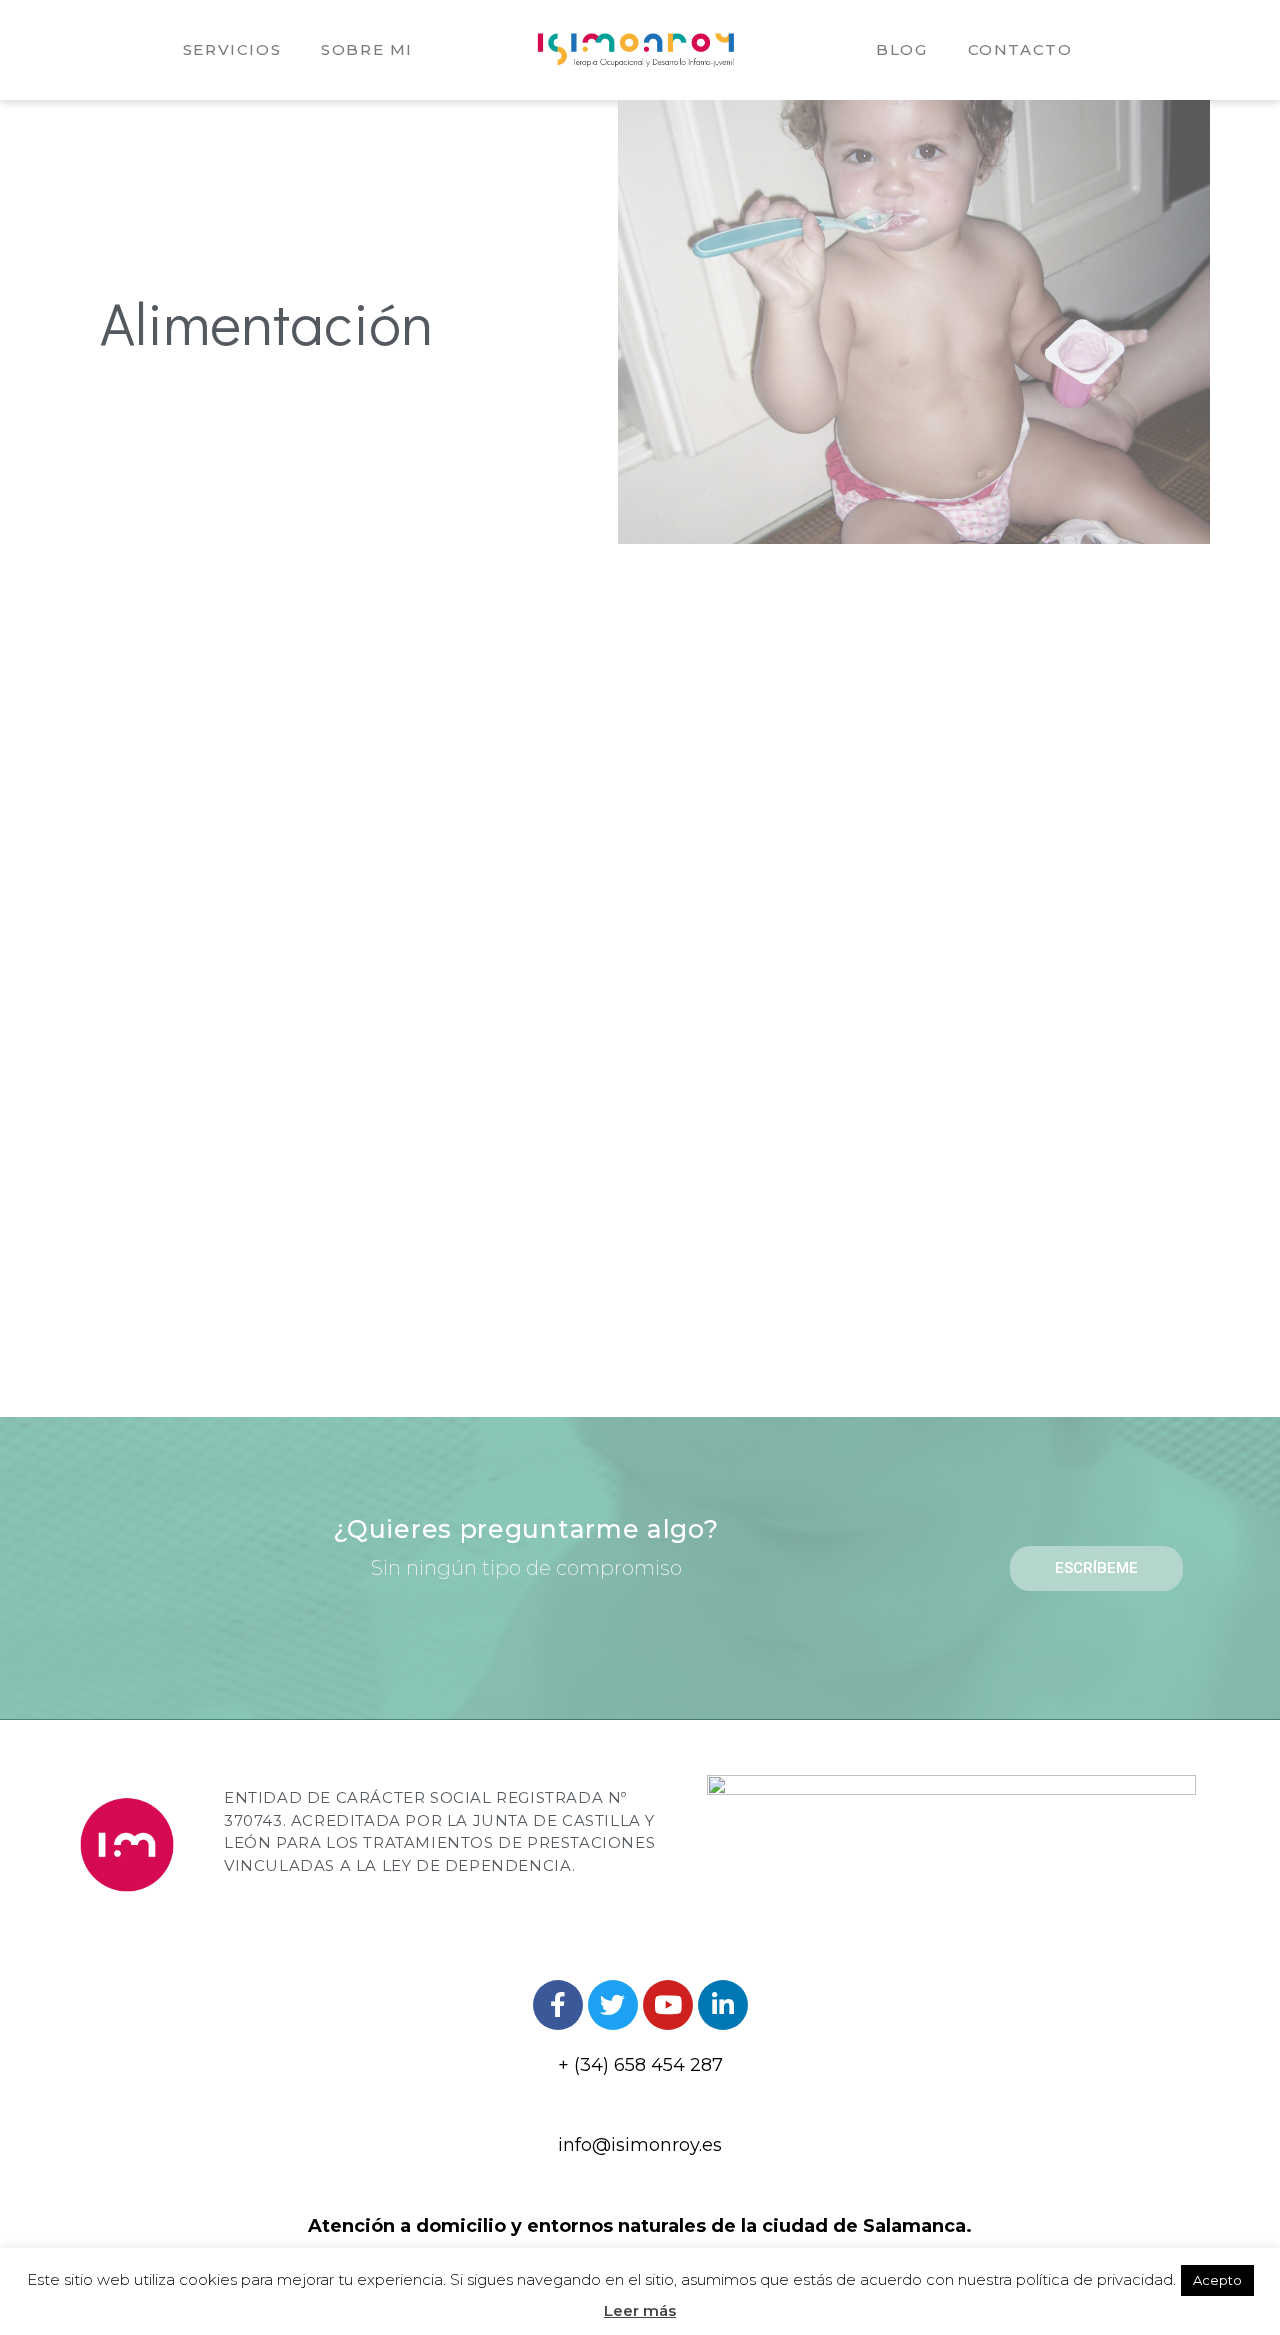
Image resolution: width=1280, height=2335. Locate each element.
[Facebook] (558, 2005)
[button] (1096, 1568)
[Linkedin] (723, 2005)
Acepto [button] (1217, 2280)
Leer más (640, 2310)
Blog (901, 49)
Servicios (232, 49)
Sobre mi (367, 49)
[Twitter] (613, 2005)
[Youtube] (668, 2005)
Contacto (1020, 49)
